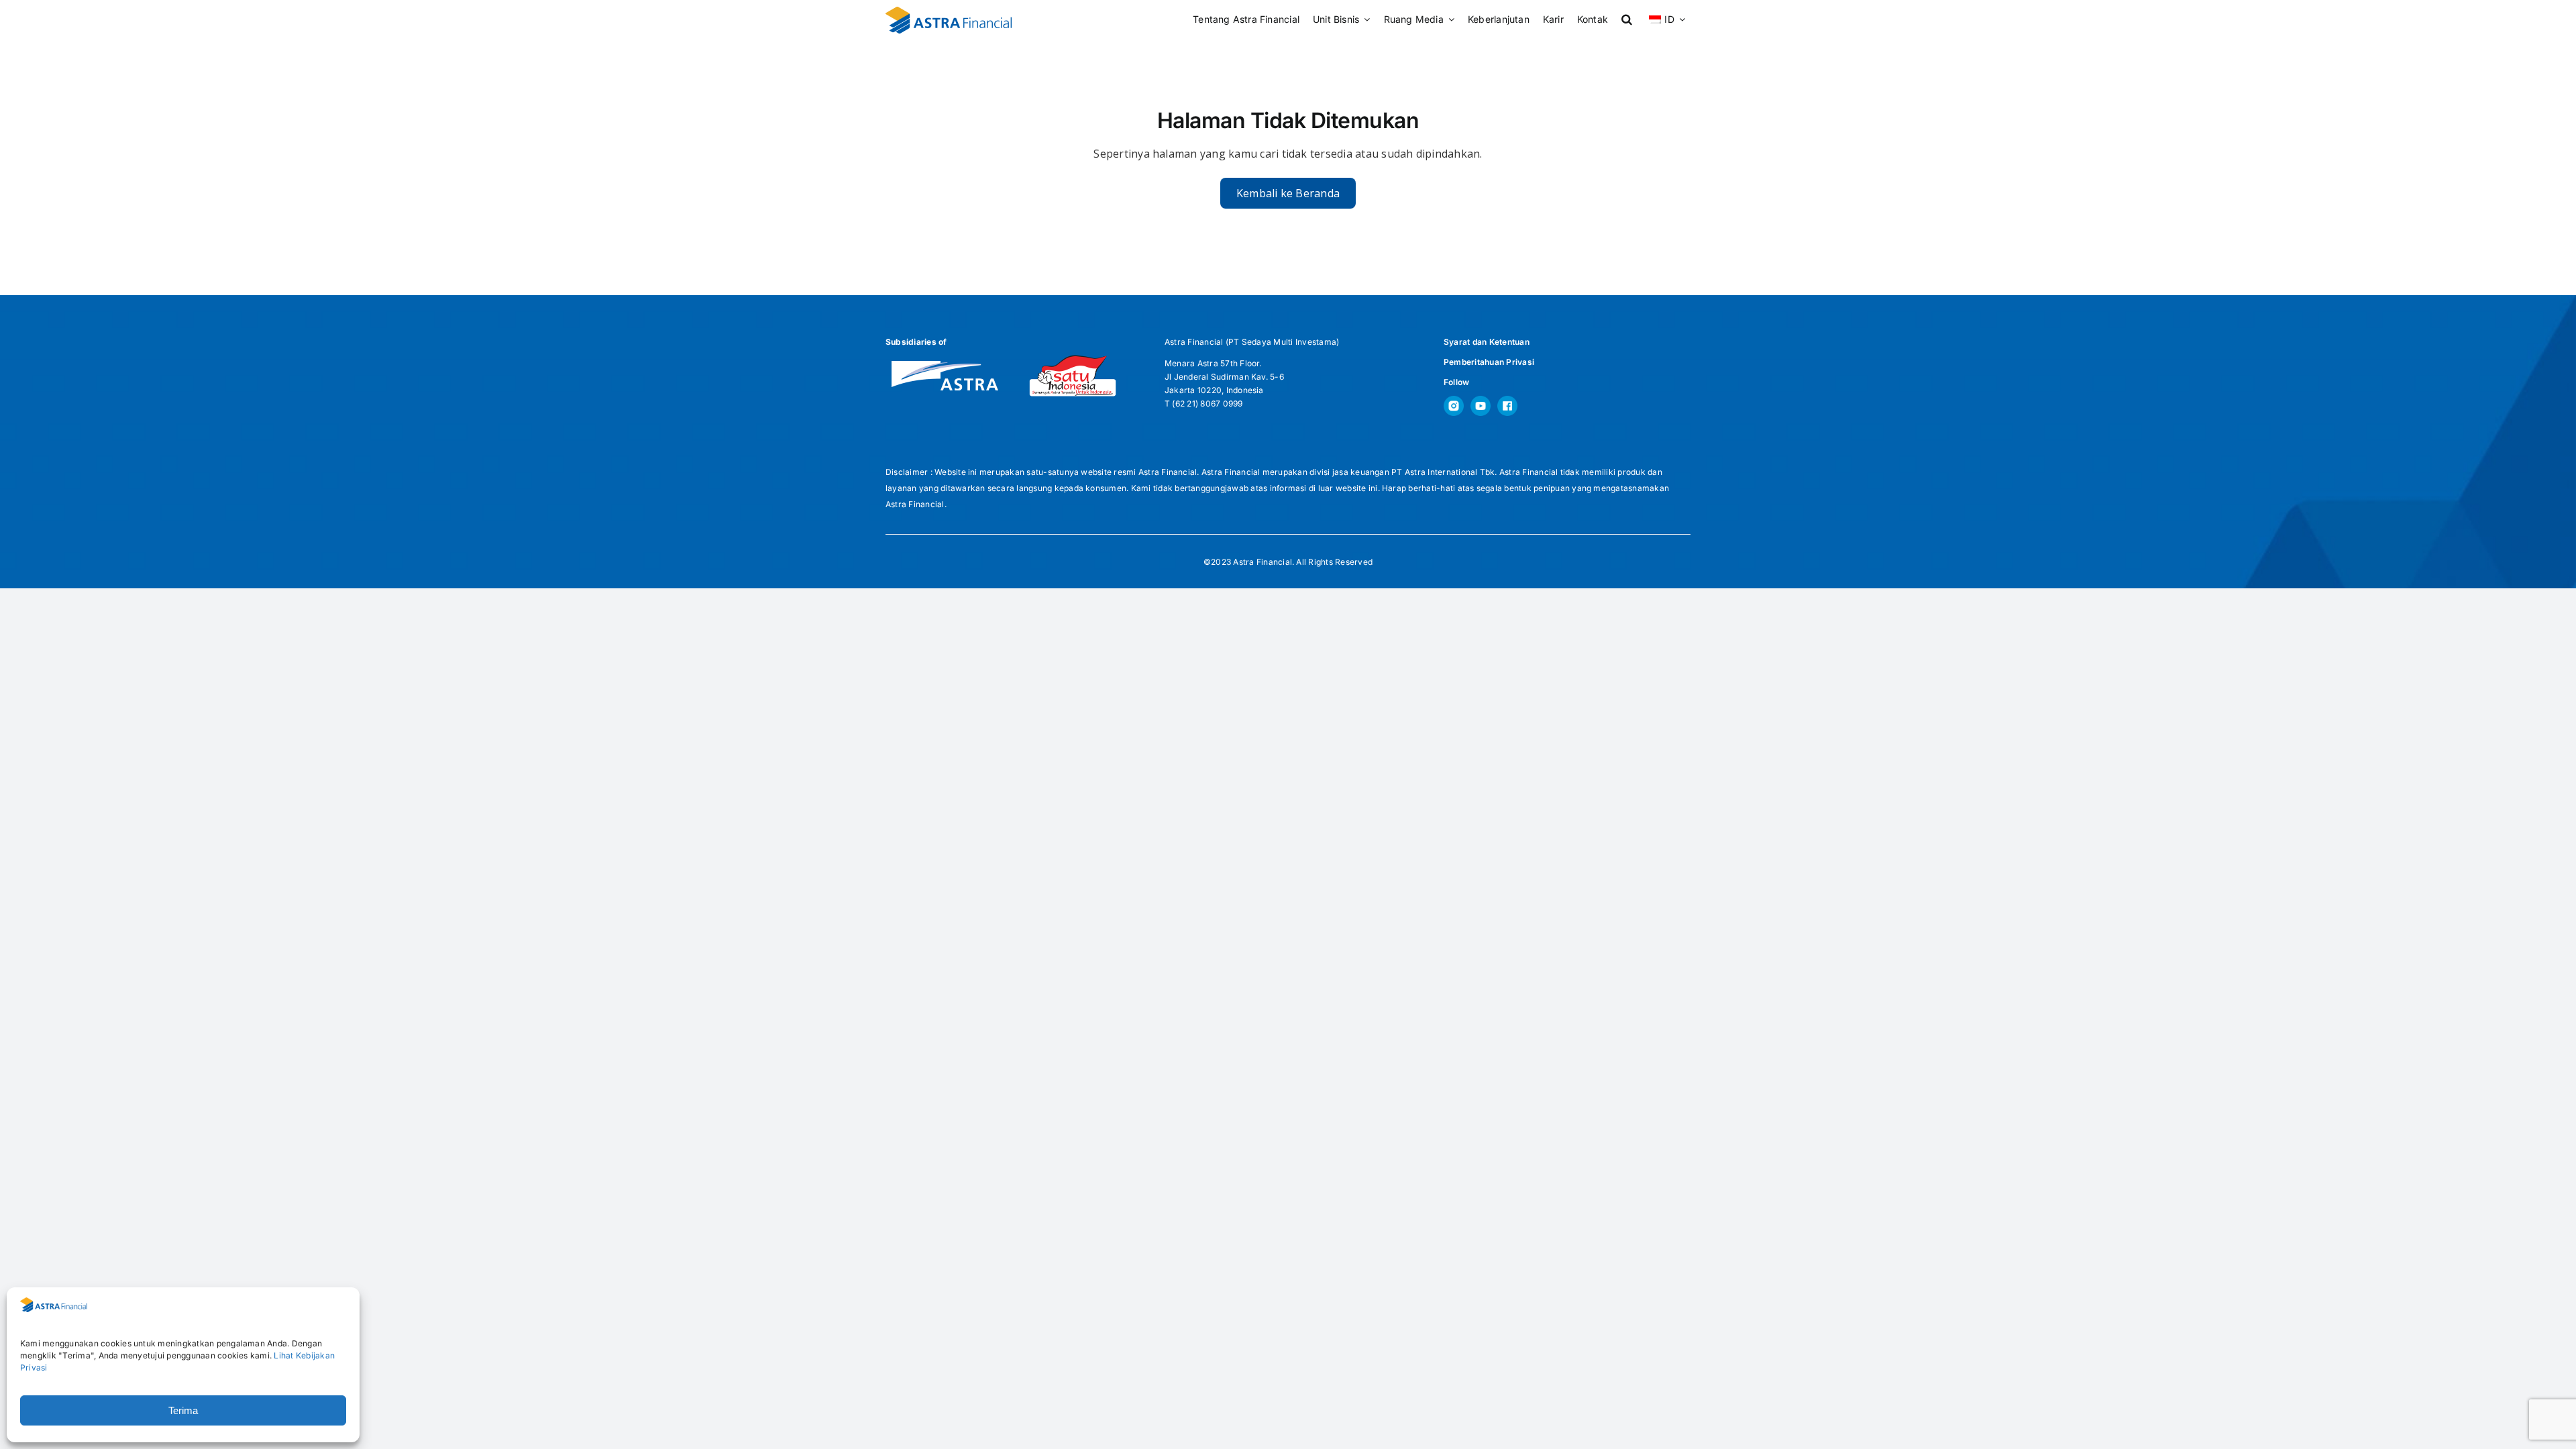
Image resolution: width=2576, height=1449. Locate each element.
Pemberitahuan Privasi (1489, 362)
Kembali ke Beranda (1288, 193)
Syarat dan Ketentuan (1487, 342)
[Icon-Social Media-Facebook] (1507, 401)
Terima (183, 1410)
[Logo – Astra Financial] (949, 12)
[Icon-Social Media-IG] (1454, 401)
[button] (1627, 20)
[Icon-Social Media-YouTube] (1481, 401)
